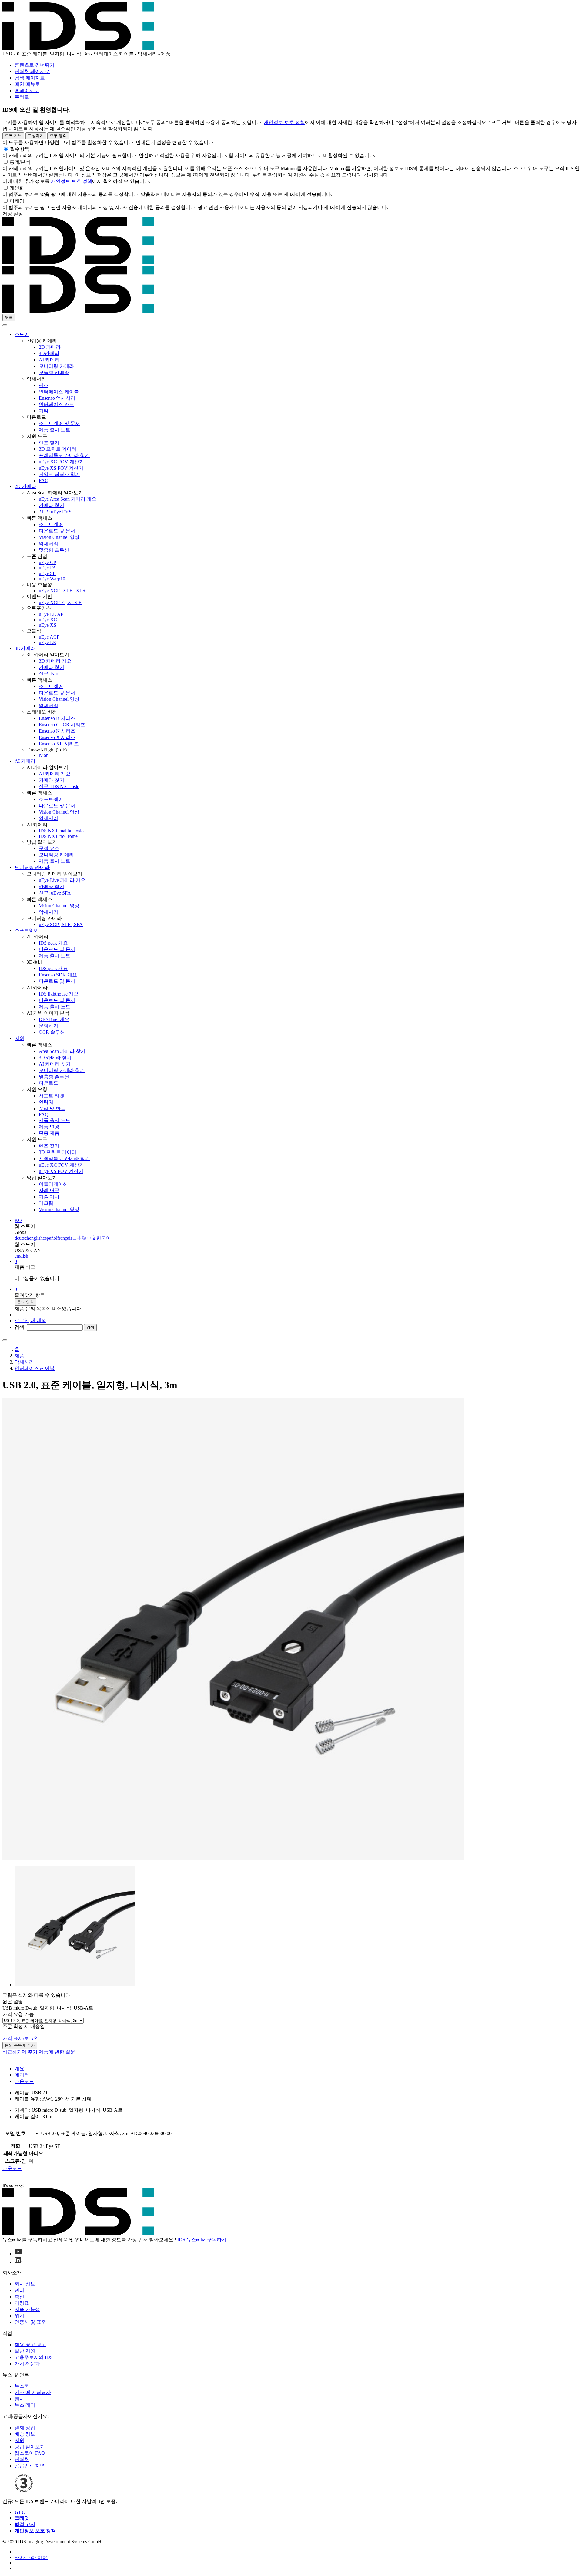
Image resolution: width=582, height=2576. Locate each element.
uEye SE (47, 573)
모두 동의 (58, 136)
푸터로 (22, 97)
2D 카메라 (50, 347)
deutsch (22, 1238)
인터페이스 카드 (56, 404)
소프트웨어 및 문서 (59, 423)
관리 (19, 2290)
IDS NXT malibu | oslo (61, 831)
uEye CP (47, 562)
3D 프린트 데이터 (58, 449)
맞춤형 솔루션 (54, 550)
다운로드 (48, 1083)
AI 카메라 (49, 360)
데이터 (22, 2075)
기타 (44, 411)
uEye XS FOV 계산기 (61, 468)
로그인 (22, 1320)
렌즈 (44, 385)
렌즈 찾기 (49, 443)
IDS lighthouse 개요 (59, 994)
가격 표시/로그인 (21, 2038)
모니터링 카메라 (56, 366)
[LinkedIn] (18, 2262)
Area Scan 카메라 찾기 (62, 1051)
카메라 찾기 (52, 505)
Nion (44, 755)
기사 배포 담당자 (33, 2392)
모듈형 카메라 (54, 373)
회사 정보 (25, 2284)
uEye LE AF (51, 614)
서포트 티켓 (52, 1096)
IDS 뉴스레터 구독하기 (202, 2240)
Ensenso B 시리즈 (57, 718)
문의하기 (48, 1026)
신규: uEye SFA (55, 893)
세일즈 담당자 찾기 (59, 474)
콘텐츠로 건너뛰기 (35, 65)
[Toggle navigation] (5, 1340)
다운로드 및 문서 (57, 531)
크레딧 (22, 2518)
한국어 (104, 1238)
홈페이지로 (27, 91)
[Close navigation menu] (5, 325)
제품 (19, 1356)
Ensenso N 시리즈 (57, 731)
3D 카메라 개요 (55, 661)
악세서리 (48, 544)
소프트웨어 (51, 524)
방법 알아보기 (30, 2447)
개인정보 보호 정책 (284, 122)
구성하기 (36, 136)
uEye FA (47, 568)
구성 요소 (49, 848)
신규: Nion (50, 674)
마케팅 (17, 201)
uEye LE (47, 642)
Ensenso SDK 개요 (58, 975)
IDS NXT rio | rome (58, 836)
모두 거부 (13, 136)
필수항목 (20, 149)
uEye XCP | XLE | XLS (62, 591)
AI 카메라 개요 (55, 774)
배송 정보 (25, 2434)
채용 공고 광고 (30, 2344)
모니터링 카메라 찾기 (62, 1070)
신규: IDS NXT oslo (59, 786)
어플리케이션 (53, 1184)
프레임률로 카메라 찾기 (64, 455)
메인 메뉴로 (27, 84)
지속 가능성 (27, 2309)
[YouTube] (18, 2254)
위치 (19, 2316)
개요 (19, 2069)
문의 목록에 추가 (20, 2045)
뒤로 (9, 317)
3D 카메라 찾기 (55, 1058)
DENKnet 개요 (54, 1019)
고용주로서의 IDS (34, 2357)
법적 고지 (25, 2524)
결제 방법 (25, 2428)
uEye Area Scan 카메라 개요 (68, 499)
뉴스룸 (22, 2386)
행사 (19, 2399)
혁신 (19, 2297)
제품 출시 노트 (55, 430)
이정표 (22, 2303)
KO (18, 1220)
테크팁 (46, 1203)
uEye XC (48, 620)
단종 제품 (49, 1133)
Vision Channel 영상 (59, 537)
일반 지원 (25, 2351)
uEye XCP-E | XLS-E (60, 602)
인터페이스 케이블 (59, 392)
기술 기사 (49, 1197)
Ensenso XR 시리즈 (59, 744)
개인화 (17, 188)
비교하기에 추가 (20, 2052)
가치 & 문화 (27, 2364)
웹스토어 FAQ (30, 2453)
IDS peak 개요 (53, 943)
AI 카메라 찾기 (55, 1064)
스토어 (22, 334)
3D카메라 (49, 353)
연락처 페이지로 (32, 71)
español (50, 1238)
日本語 (79, 1238)
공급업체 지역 (30, 2466)
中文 (92, 1238)
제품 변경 (49, 1127)
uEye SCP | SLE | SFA (61, 924)
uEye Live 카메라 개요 (62, 880)
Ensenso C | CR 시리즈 (62, 725)
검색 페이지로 (30, 78)
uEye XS (48, 625)
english (36, 1238)
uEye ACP (49, 637)
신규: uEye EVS (55, 512)
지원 (19, 1038)
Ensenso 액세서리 (57, 398)
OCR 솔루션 (52, 1032)
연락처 (46, 1102)
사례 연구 (49, 1190)
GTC (20, 2512)
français (65, 1238)
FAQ (44, 480)
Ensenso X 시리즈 (57, 737)
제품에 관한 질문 (57, 2052)
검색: (20, 1327)
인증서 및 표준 (30, 2322)
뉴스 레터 (25, 2405)
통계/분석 (20, 162)
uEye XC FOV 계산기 (61, 462)
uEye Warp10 (52, 579)
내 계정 (38, 1320)
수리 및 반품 (52, 1108)
